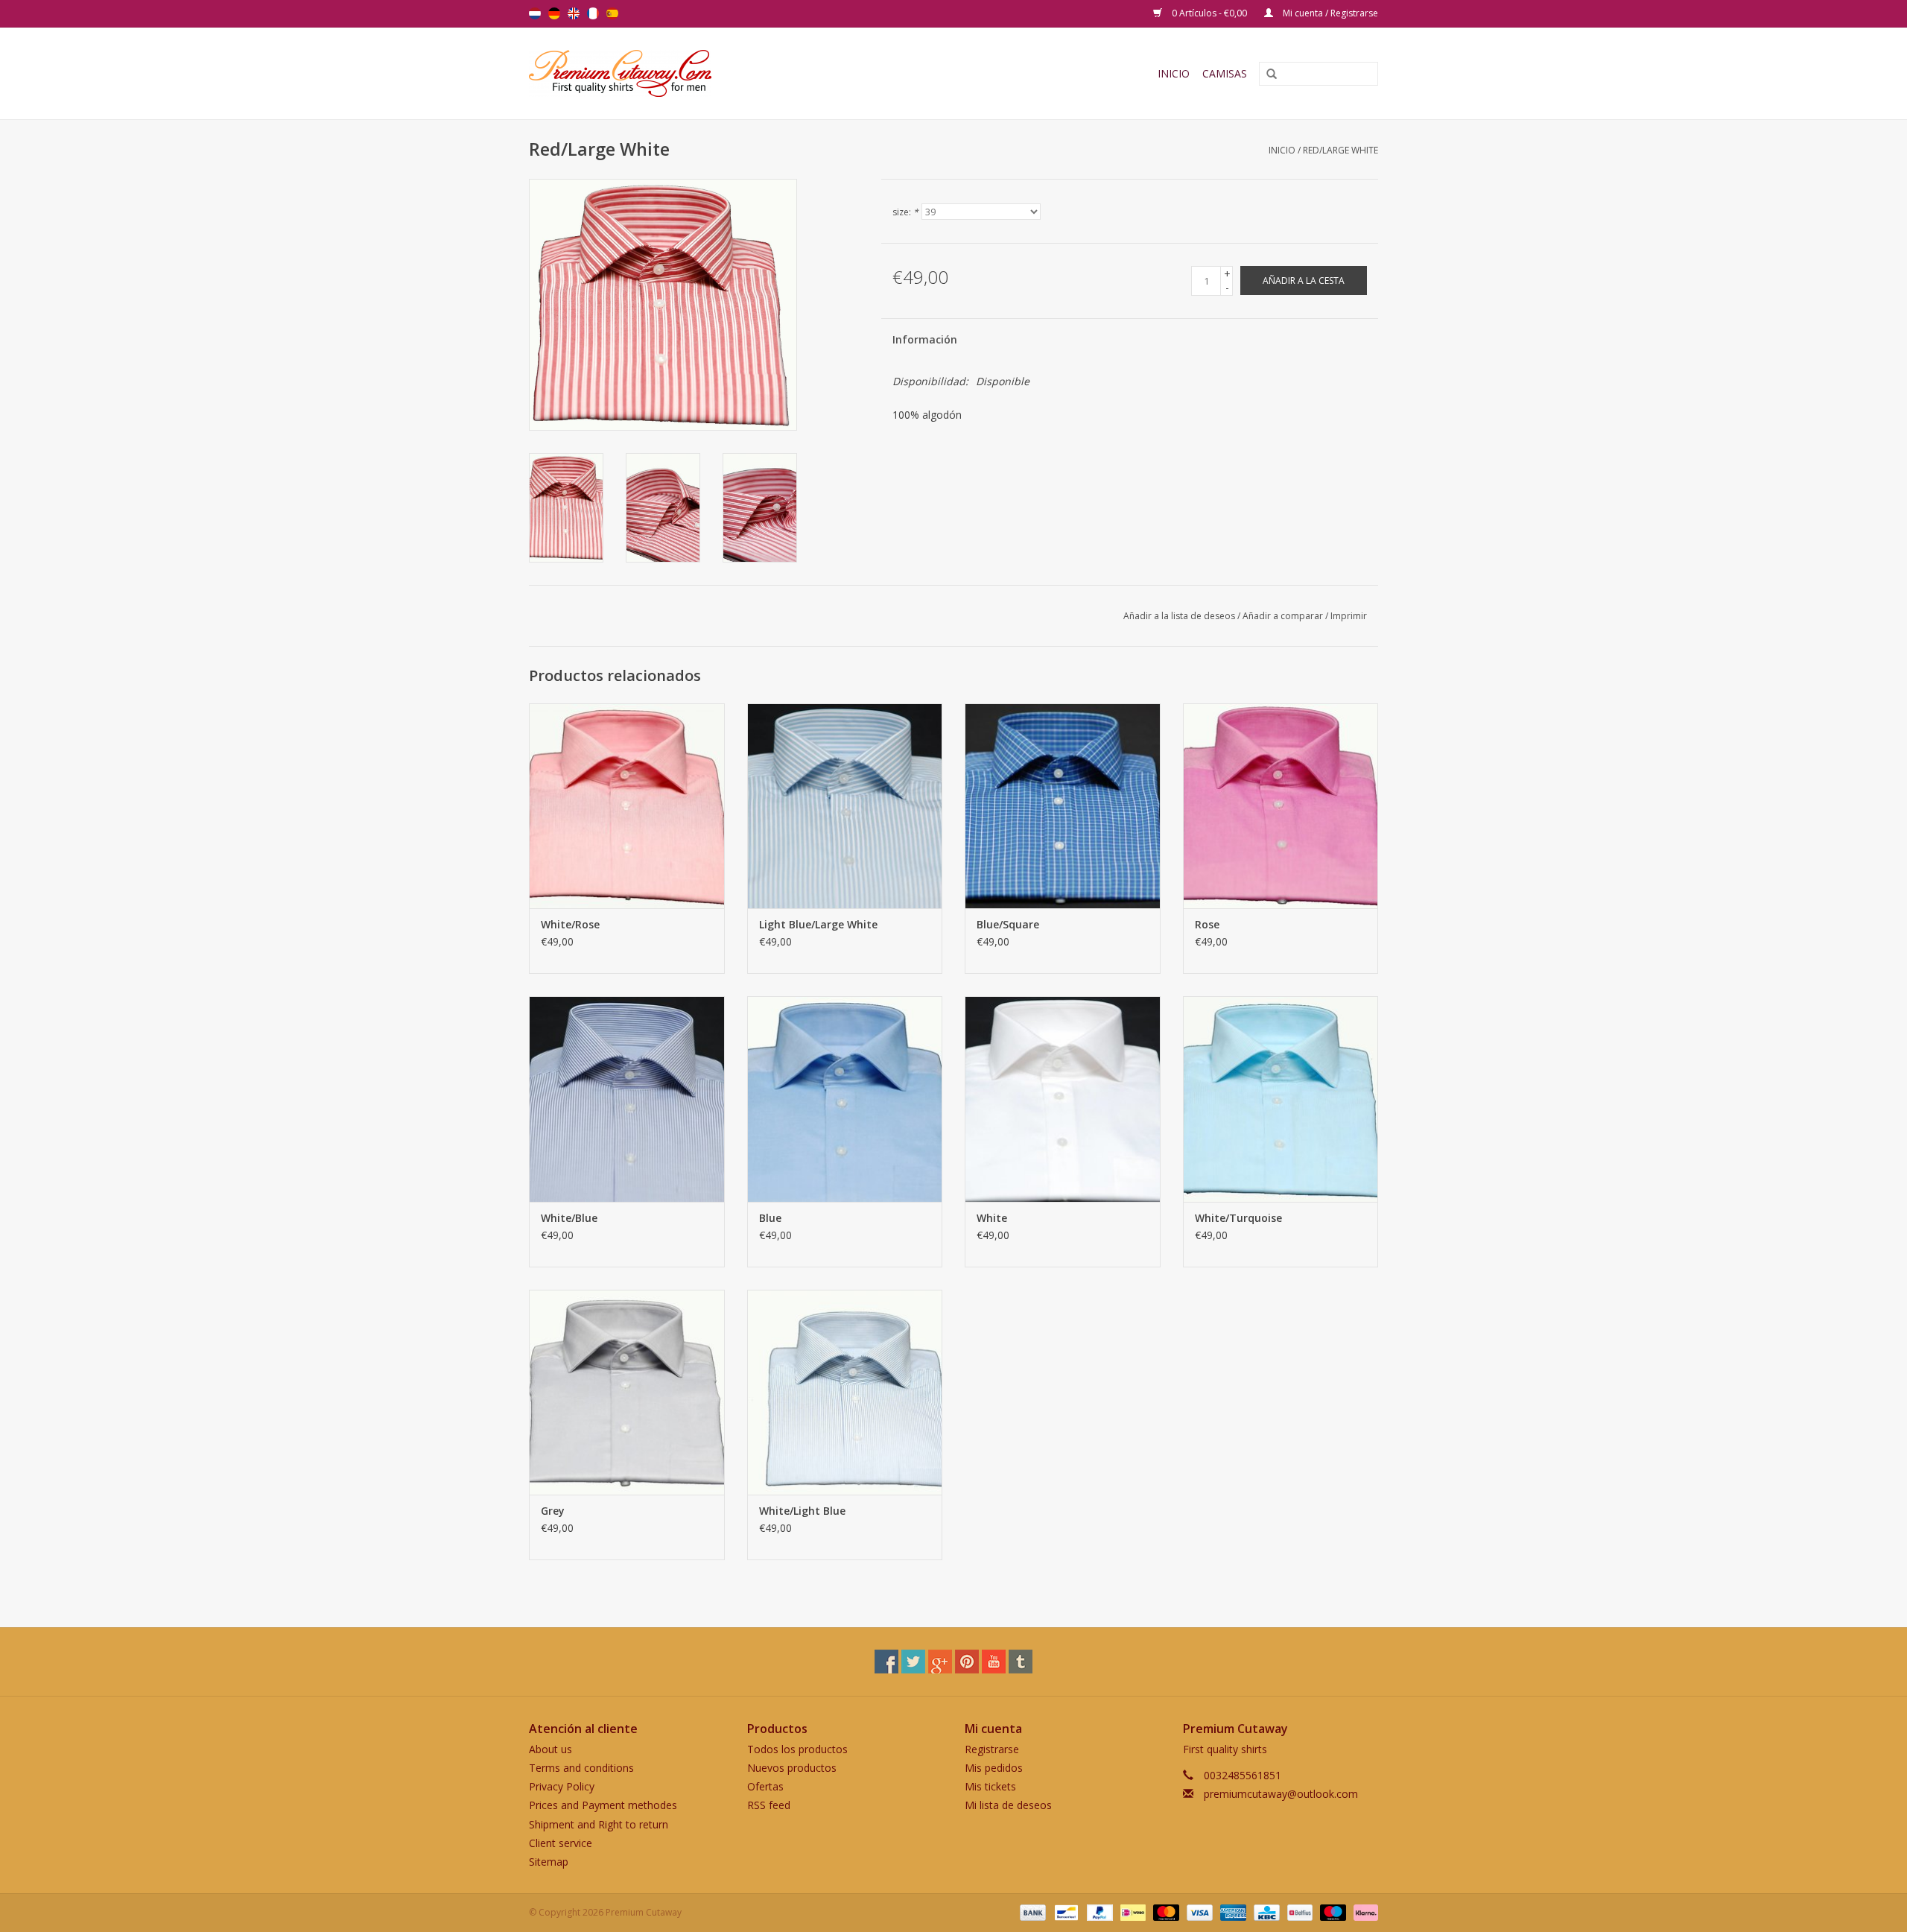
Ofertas (765, 1786)
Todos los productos (797, 1749)
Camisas (1225, 73)
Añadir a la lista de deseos (1179, 616)
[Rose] (1281, 806)
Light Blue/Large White (818, 924)
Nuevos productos (792, 1768)
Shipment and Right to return (599, 1824)
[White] (1063, 1099)
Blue (770, 1218)
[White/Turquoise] (1281, 1099)
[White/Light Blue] (845, 1392)
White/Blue (569, 1218)
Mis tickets (990, 1786)
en (574, 13)
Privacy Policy (562, 1786)
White (992, 1218)
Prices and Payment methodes (603, 1805)
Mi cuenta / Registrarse (1329, 13)
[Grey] (627, 1392)
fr (593, 13)
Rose (1207, 924)
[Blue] (845, 1099)
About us (550, 1749)
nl (535, 13)
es (612, 13)
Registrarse (992, 1749)
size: (905, 212)
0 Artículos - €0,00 (1209, 13)
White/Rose (570, 924)
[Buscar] (1266, 75)
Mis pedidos (994, 1768)
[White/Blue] (627, 1099)
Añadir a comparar (1284, 616)
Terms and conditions (581, 1768)
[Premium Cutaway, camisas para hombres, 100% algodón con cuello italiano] (719, 73)
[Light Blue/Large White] (845, 806)
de (554, 13)
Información (925, 339)
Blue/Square (1008, 924)
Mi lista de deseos (1008, 1805)
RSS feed (769, 1805)
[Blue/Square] (1063, 806)
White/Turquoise (1238, 1218)
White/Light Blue (802, 1511)
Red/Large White (1340, 150)
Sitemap (549, 1862)
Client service (561, 1843)
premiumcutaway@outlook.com (1281, 1794)
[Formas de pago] (1031, 1912)
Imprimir (1349, 616)
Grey (553, 1511)
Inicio (1174, 73)
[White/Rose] (627, 806)
